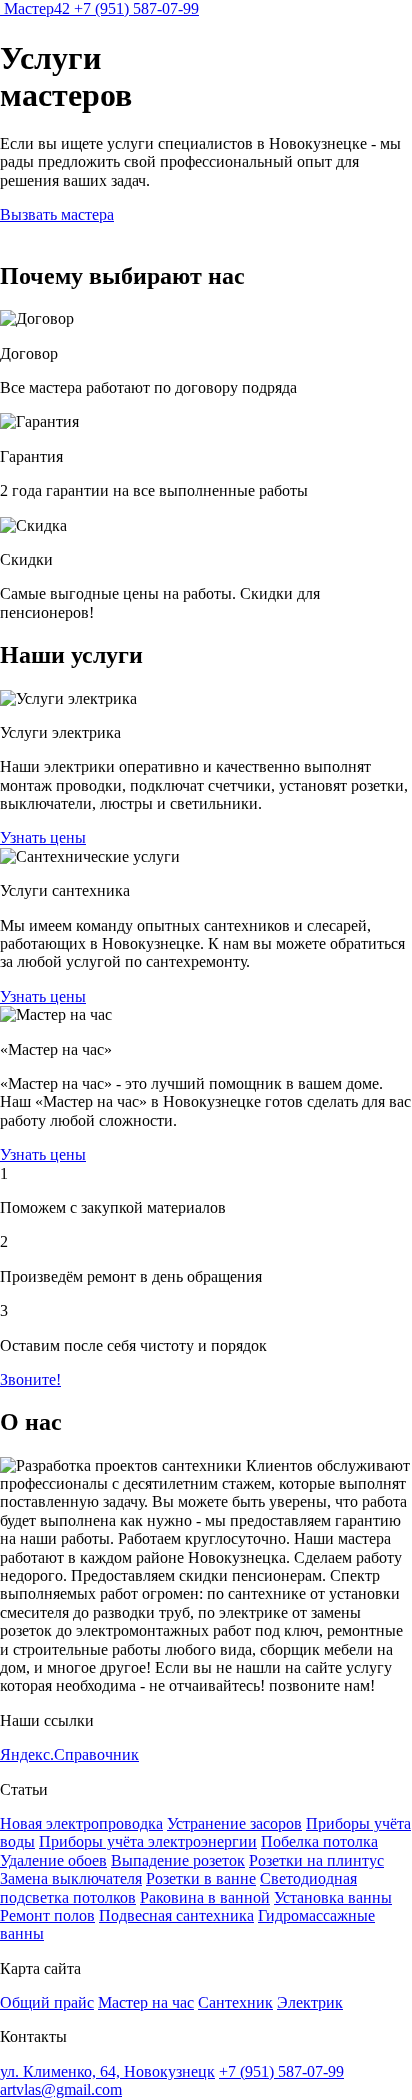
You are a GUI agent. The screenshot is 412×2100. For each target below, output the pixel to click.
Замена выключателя (71, 1878)
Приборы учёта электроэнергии (148, 1841)
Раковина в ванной (205, 1897)
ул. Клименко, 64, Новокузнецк (107, 2071)
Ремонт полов (47, 1915)
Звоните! (30, 1379)
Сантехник (235, 2002)
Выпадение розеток (178, 1860)
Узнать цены (43, 837)
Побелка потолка (319, 1841)
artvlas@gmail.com (61, 2089)
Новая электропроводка (81, 1823)
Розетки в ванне (201, 1878)
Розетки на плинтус (316, 1860)
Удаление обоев (53, 1860)
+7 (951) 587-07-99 (136, 8)
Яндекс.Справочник (69, 1754)
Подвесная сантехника (176, 1915)
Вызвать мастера (57, 214)
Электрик (310, 2002)
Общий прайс (47, 2002)
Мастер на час (146, 2002)
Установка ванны (333, 1897)
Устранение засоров (234, 1823)
